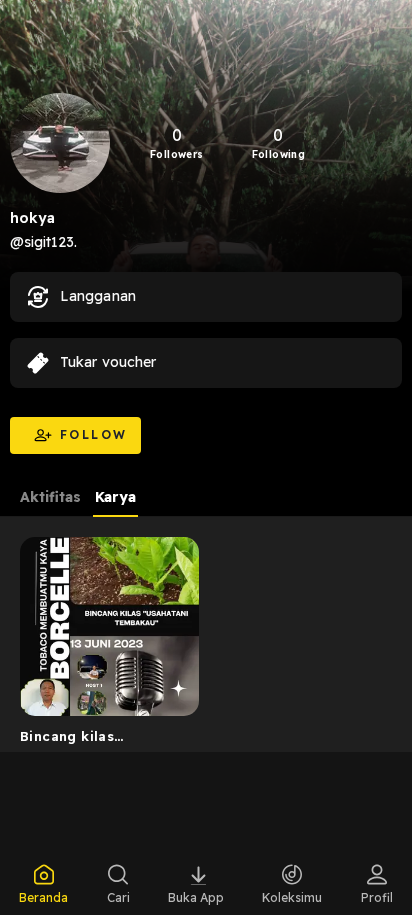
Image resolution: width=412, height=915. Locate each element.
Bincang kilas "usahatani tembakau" (98, 740)
